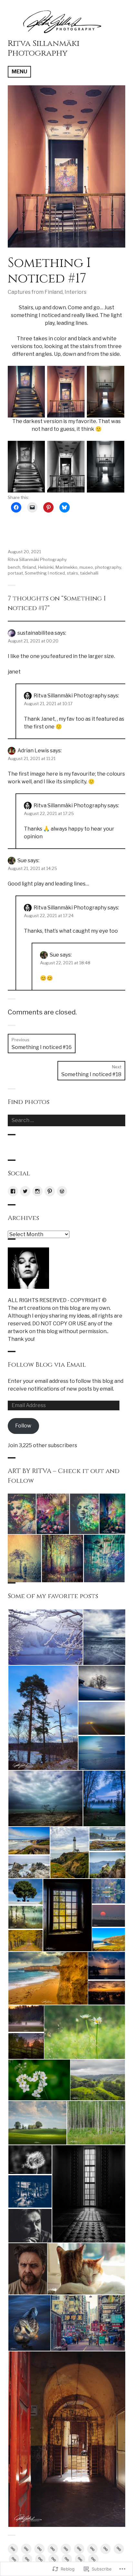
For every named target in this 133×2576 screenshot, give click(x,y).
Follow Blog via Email (47, 1365)
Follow (23, 1426)
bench (14, 567)
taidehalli (89, 573)
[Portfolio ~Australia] (54, 2559)
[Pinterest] (50, 1191)
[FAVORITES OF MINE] (80, 2559)
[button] (26, 392)
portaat (15, 573)
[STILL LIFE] (92, 2549)
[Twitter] (25, 1191)
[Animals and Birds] (26, 2549)
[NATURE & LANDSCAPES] (66, 2549)
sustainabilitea (36, 633)
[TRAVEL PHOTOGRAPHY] (79, 2549)
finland (29, 567)
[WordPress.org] (62, 1191)
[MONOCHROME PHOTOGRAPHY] (39, 2549)
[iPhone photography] (14, 2559)
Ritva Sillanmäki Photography (44, 48)
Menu (19, 72)
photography (108, 567)
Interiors (76, 292)
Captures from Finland (35, 292)
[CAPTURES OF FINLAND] (53, 2549)
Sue (22, 860)
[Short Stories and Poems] (93, 2559)
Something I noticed (45, 573)
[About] (13, 2549)
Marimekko (66, 567)
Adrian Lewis (33, 751)
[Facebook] (13, 1191)
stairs (72, 573)
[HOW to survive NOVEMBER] (40, 2559)
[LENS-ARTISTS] (119, 2549)
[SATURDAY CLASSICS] (27, 2559)
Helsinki (46, 567)
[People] (106, 2549)
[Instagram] (37, 1191)
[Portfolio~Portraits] (67, 2559)
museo (86, 567)
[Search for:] (66, 1120)
